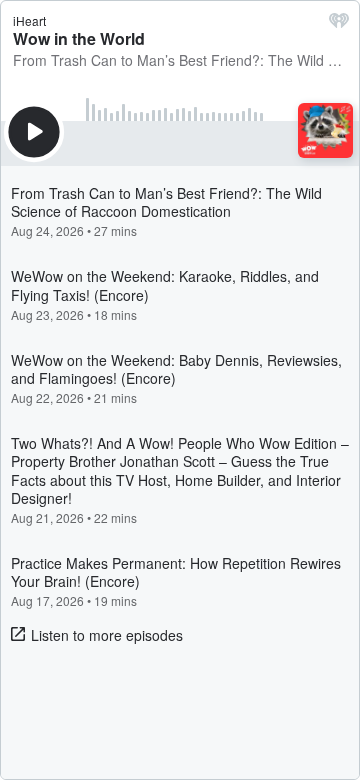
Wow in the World (79, 38)
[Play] (34, 132)
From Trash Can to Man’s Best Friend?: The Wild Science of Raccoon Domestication (180, 60)
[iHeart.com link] (339, 25)
